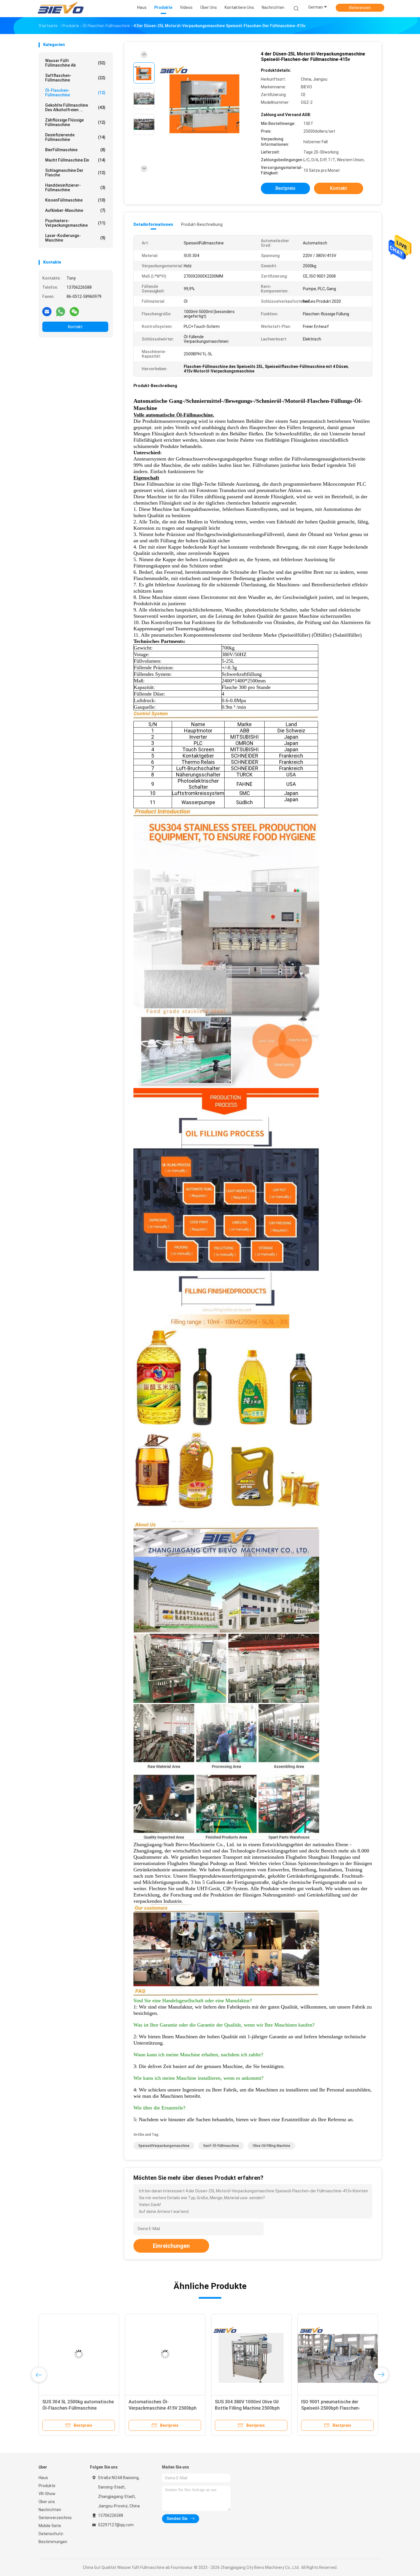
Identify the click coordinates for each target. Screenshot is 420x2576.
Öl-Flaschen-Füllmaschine (75, 93)
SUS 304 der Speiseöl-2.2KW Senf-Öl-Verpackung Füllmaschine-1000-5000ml (337, 2408)
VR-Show (47, 2494)
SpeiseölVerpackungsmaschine (164, 2146)
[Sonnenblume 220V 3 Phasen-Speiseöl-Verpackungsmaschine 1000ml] (251, 2354)
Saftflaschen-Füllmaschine (75, 78)
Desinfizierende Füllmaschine (75, 137)
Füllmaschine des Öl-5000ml (158, 2402)
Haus (43, 2478)
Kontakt (75, 327)
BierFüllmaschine (75, 150)
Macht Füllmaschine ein (75, 160)
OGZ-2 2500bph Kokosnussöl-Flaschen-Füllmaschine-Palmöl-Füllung (75, 2408)
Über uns (47, 2502)
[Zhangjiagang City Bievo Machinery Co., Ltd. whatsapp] (61, 311)
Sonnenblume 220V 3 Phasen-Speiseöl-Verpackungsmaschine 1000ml (248, 2408)
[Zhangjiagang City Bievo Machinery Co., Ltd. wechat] (74, 311)
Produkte (47, 2486)
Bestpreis (285, 188)
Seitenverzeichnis (55, 2518)
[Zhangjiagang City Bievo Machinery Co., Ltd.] (61, 9)
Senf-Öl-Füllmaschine (221, 2146)
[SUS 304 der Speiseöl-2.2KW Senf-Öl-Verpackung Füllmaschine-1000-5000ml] (338, 2354)
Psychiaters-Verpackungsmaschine (75, 223)
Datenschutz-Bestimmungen (53, 2538)
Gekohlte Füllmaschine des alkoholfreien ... (75, 107)
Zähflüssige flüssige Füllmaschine (75, 122)
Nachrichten (50, 2510)
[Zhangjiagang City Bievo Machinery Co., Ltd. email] (47, 311)
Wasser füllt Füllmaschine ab (75, 63)
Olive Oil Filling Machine (271, 2146)
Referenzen (360, 8)
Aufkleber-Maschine (75, 210)
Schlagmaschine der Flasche (75, 173)
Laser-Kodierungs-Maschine (75, 238)
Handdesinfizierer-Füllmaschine (75, 188)
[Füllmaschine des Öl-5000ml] (165, 2354)
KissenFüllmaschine (75, 200)
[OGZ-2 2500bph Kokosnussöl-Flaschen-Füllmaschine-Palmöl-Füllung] (79, 2354)
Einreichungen (171, 2246)
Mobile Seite (50, 2526)
